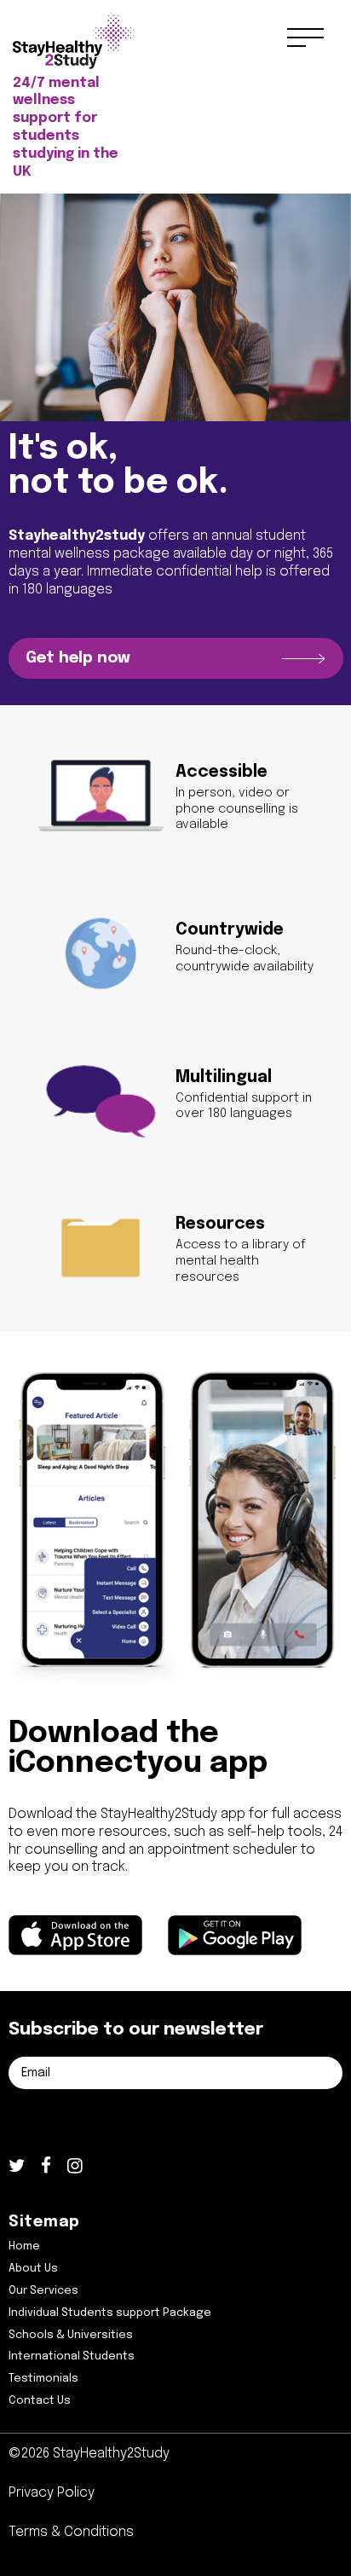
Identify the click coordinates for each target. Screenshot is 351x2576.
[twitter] (17, 2168)
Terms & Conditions (71, 2532)
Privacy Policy (52, 2493)
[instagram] (75, 2168)
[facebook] (46, 2168)
